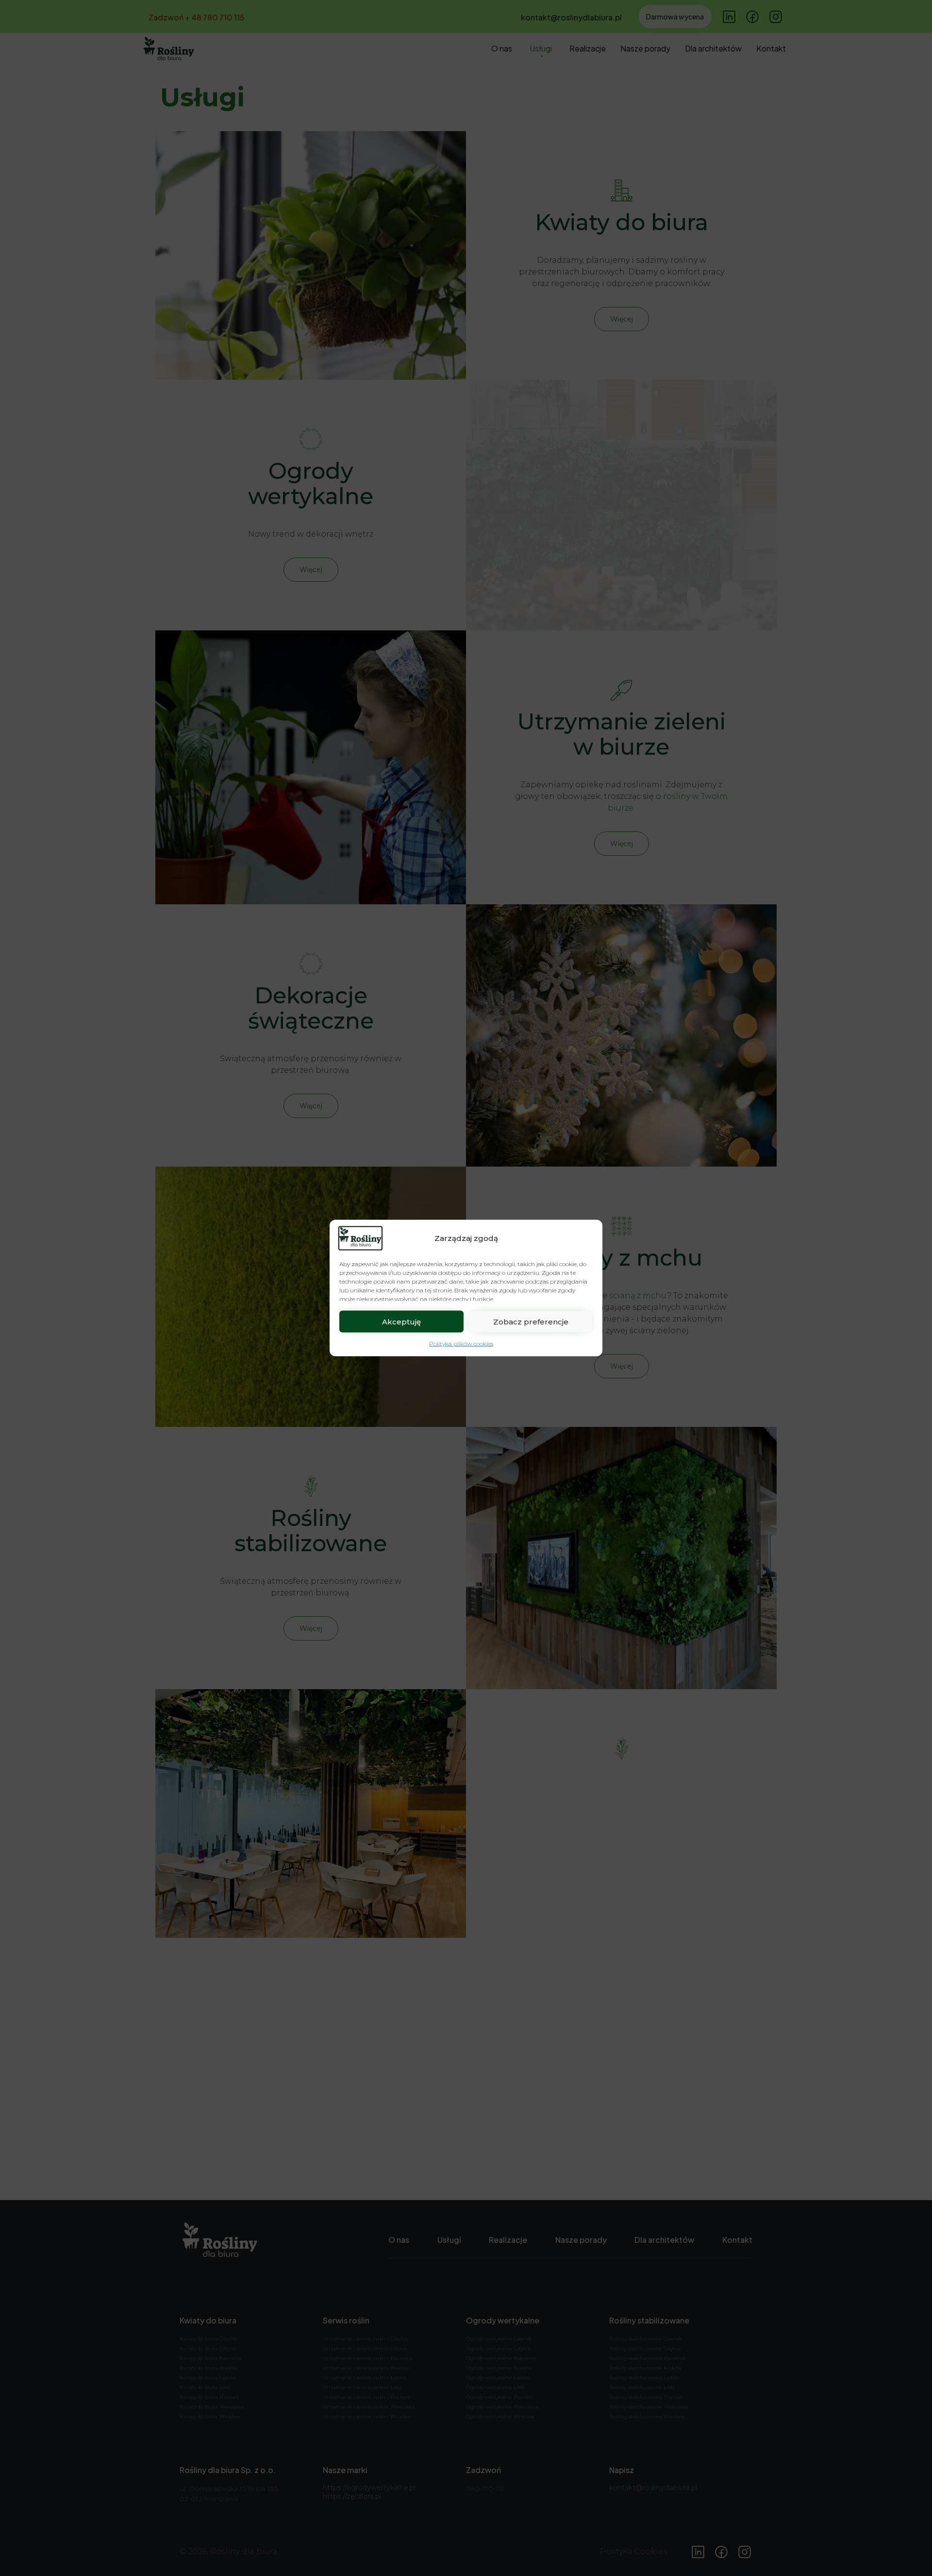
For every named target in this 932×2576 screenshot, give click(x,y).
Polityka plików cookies (461, 1344)
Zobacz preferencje (531, 1321)
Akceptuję (401, 1321)
